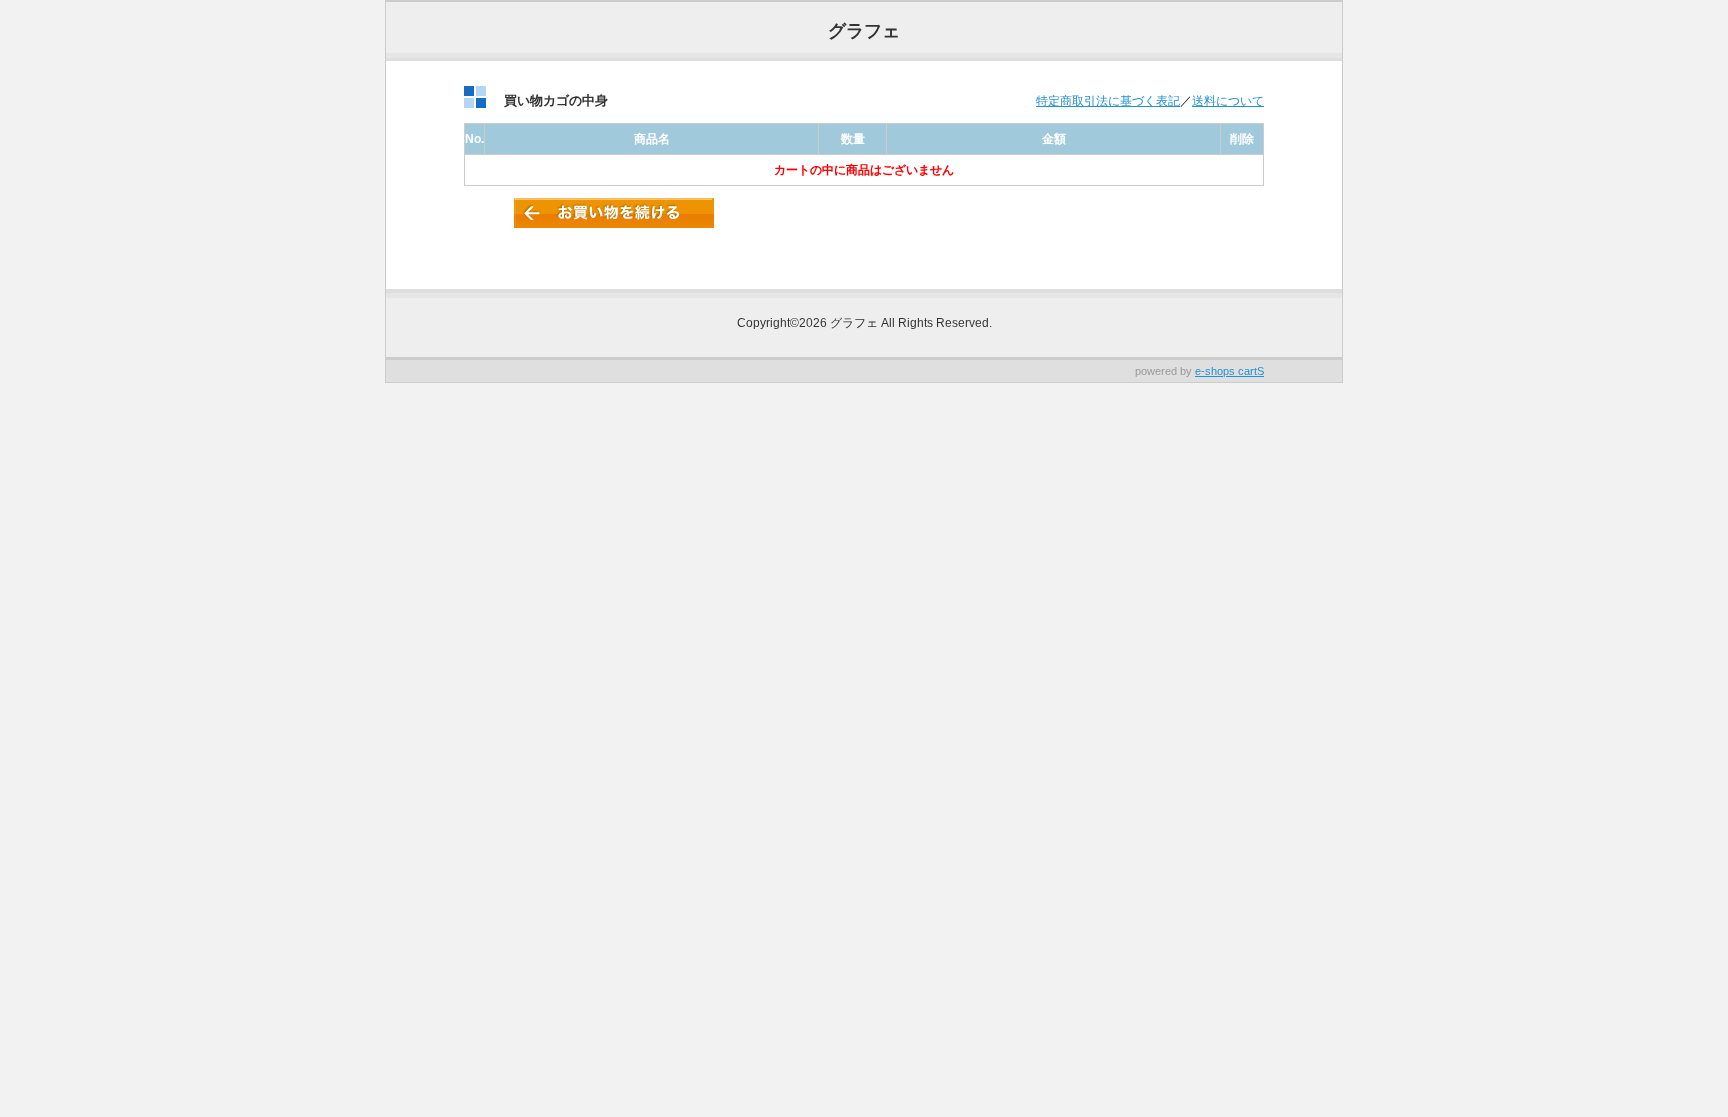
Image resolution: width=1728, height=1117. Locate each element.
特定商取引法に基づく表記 (1108, 101)
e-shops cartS (1229, 371)
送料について (1228, 101)
